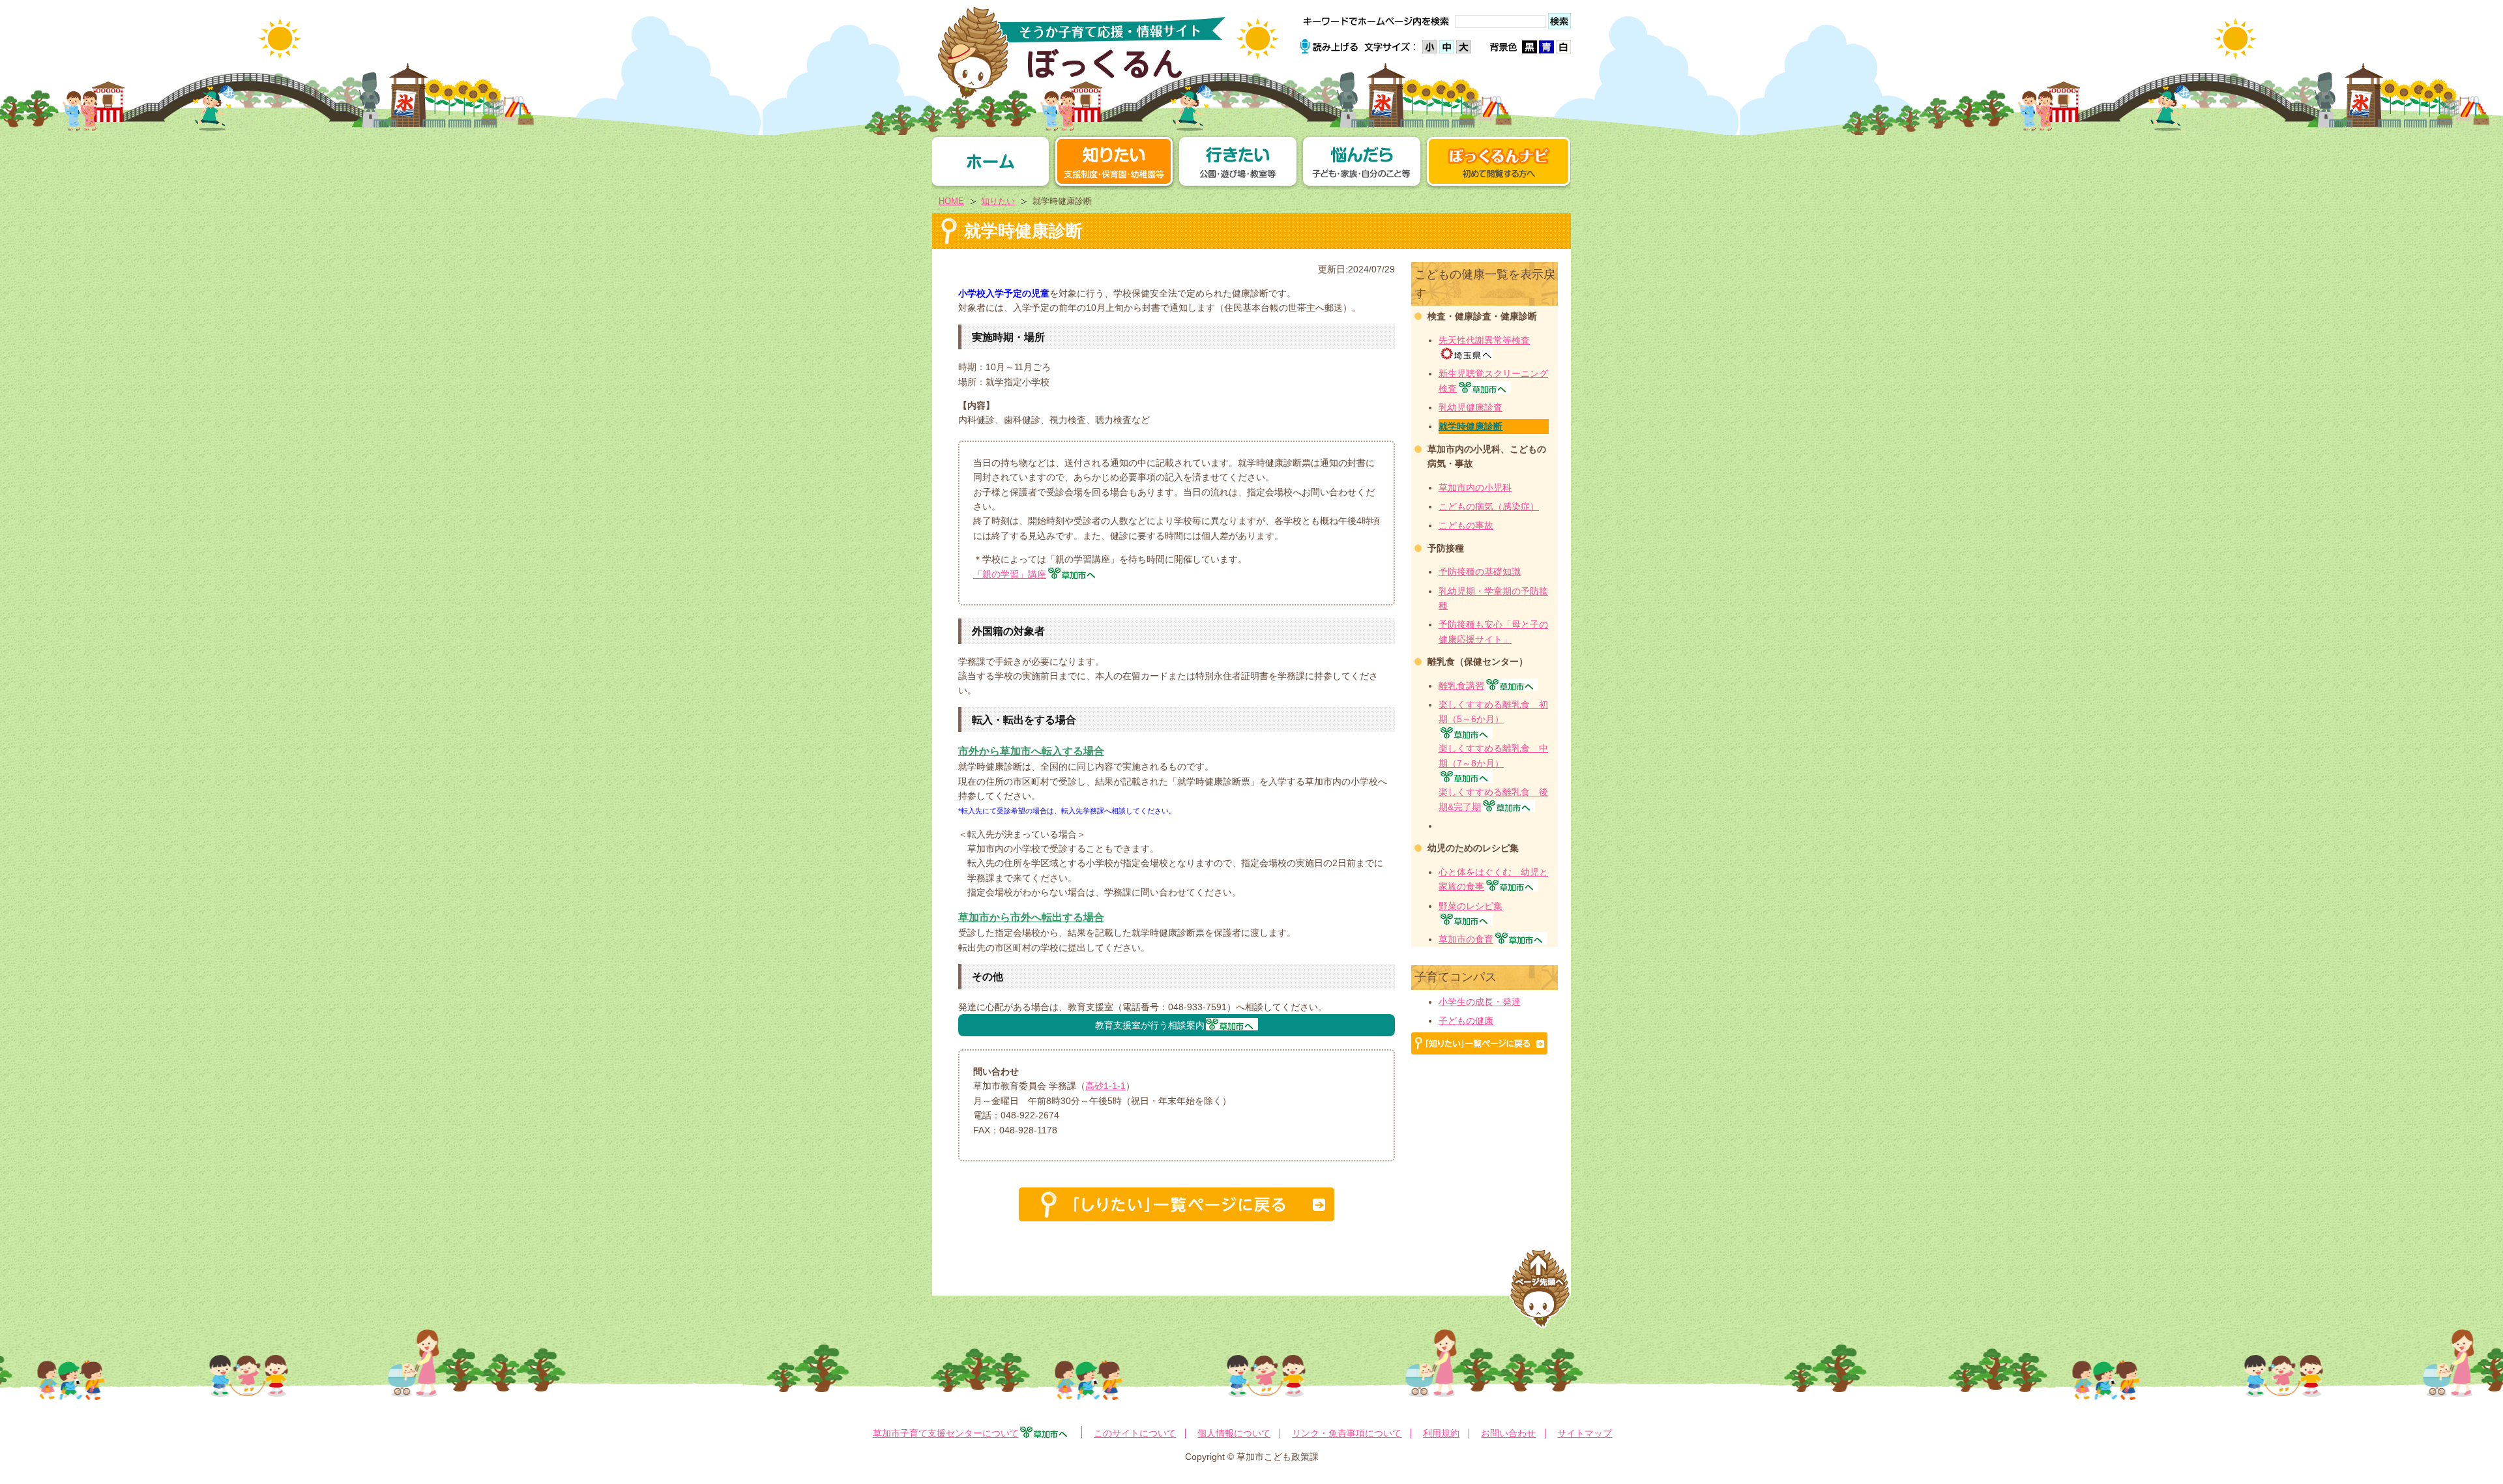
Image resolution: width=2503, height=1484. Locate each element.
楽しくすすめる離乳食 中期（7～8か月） (1493, 755)
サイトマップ (1585, 1433)
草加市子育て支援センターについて (946, 1433)
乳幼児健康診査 (1471, 407)
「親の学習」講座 (1010, 574)
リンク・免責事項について (1347, 1433)
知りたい (998, 201)
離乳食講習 (1461, 686)
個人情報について (1234, 1433)
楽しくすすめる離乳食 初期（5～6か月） (1493, 712)
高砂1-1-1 (1105, 1086)
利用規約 (1441, 1433)
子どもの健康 (1466, 1021)
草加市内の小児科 (1475, 487)
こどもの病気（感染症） (1489, 506)
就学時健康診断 (1471, 426)
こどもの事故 (1466, 525)
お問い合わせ (1508, 1433)
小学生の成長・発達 (1480, 1002)
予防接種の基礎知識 (1480, 572)
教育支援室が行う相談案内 (1150, 1025)
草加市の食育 (1466, 939)
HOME (951, 201)
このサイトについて (1135, 1433)
